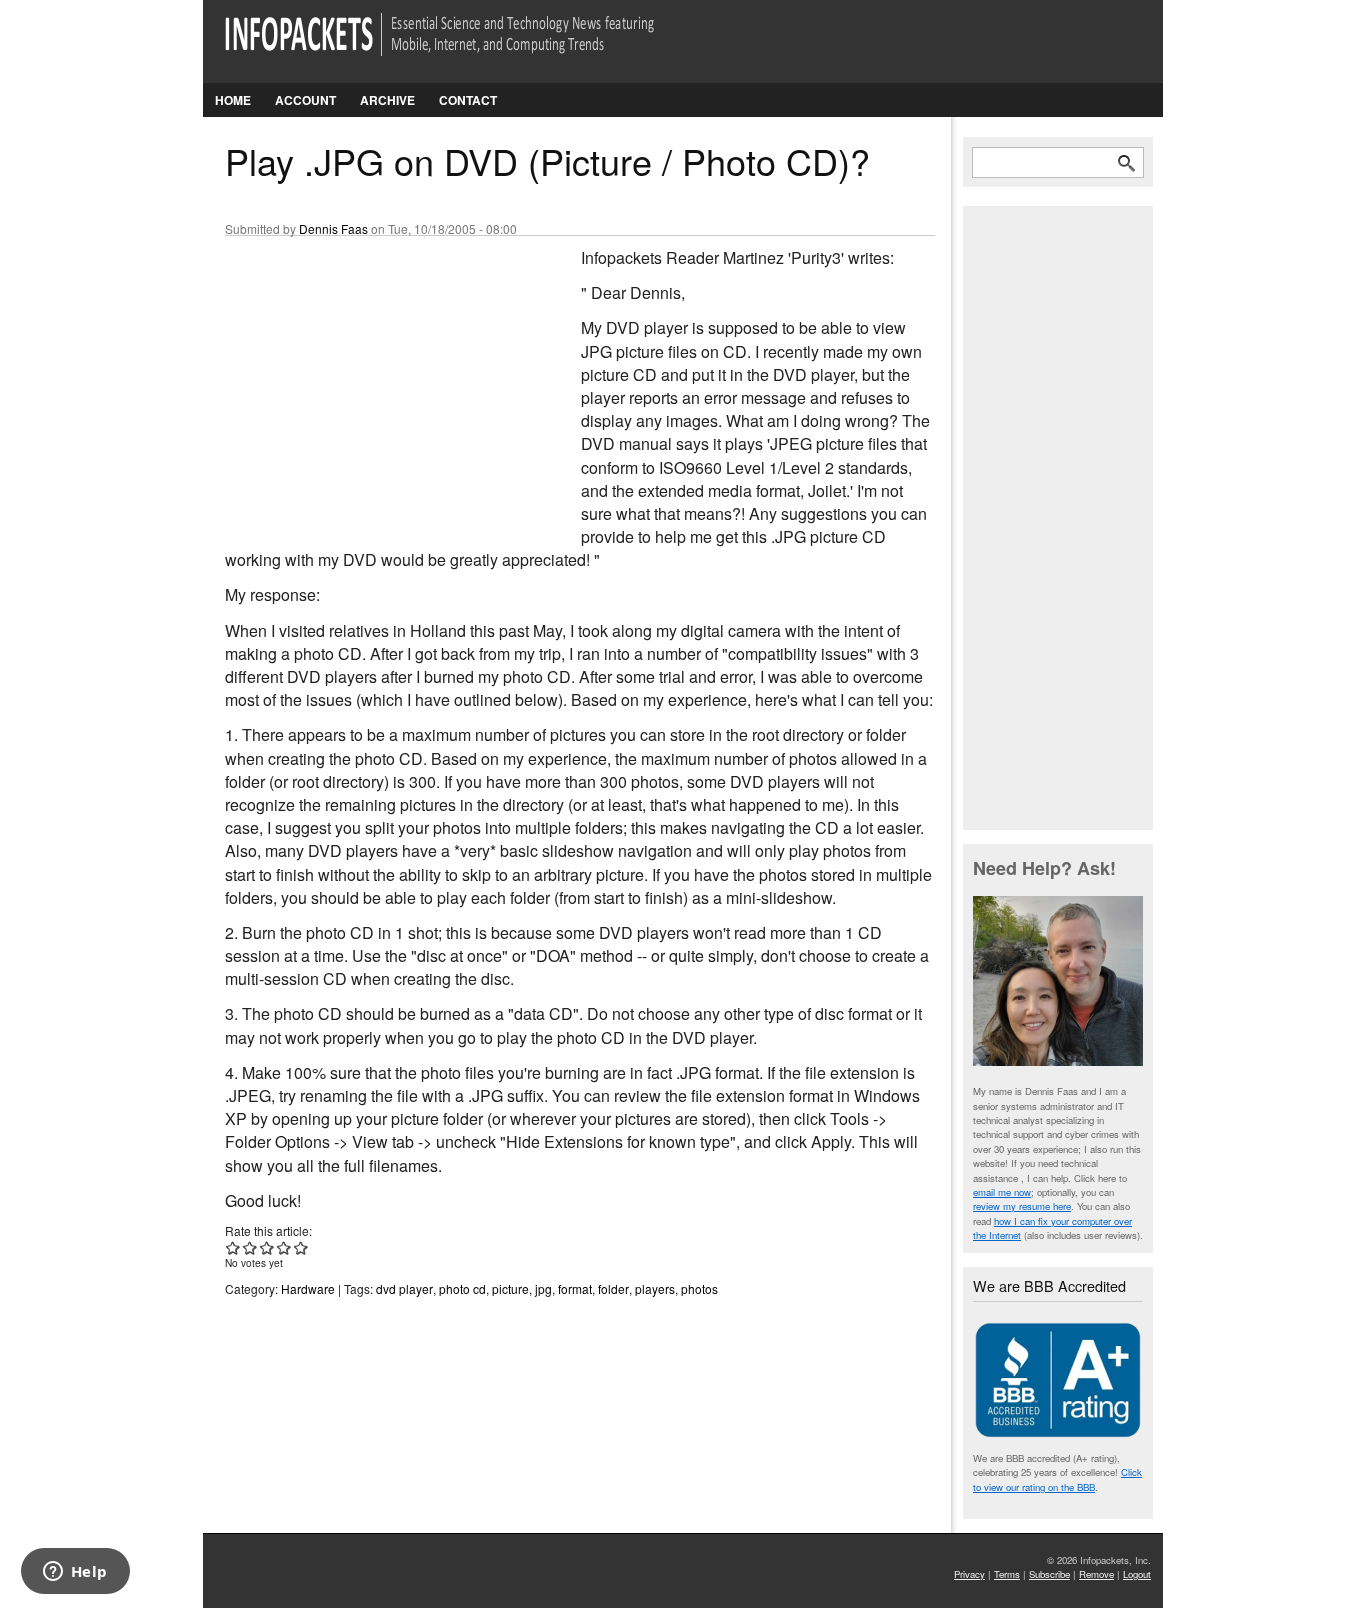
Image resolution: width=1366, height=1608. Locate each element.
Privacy (969, 1574)
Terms (1007, 1574)
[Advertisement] (375, 379)
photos (699, 1288)
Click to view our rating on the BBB (1057, 1479)
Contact (468, 100)
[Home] (467, 46)
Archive (387, 100)
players (655, 1288)
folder (613, 1288)
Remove (1096, 1574)
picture (510, 1288)
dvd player (404, 1288)
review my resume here (1022, 1206)
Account (305, 100)
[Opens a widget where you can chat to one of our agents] (75, 1573)
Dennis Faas (333, 228)
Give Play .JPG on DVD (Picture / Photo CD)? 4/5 (284, 1247)
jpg (543, 1288)
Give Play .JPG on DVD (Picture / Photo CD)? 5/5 (301, 1247)
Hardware (308, 1288)
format (575, 1288)
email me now (1002, 1192)
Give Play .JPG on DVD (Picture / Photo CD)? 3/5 (267, 1247)
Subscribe (1049, 1574)
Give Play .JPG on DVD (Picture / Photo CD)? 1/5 (233, 1247)
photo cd (462, 1288)
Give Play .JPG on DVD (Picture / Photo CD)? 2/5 (250, 1247)
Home (233, 100)
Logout (1137, 1574)
